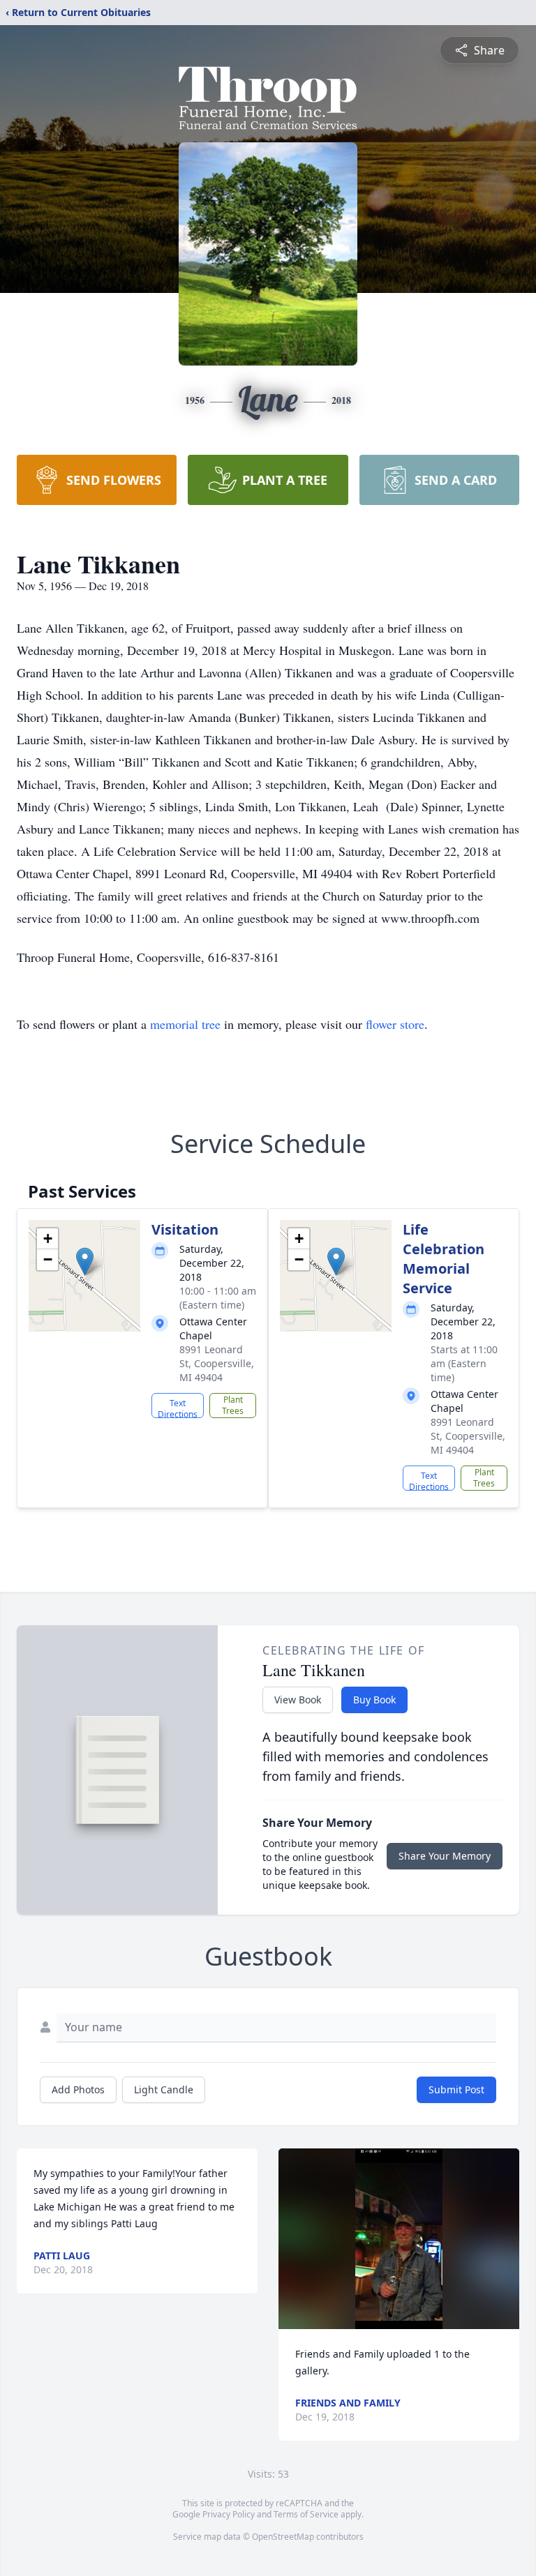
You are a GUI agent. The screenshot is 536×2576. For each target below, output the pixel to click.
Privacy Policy (229, 2514)
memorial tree (185, 1024)
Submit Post (456, 2089)
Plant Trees (233, 1405)
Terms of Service (306, 2514)
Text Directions (178, 1408)
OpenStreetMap (283, 2537)
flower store (395, 1024)
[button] (85, 1261)
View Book (298, 1700)
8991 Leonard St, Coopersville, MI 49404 (217, 1363)
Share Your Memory (445, 1856)
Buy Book (374, 1700)
